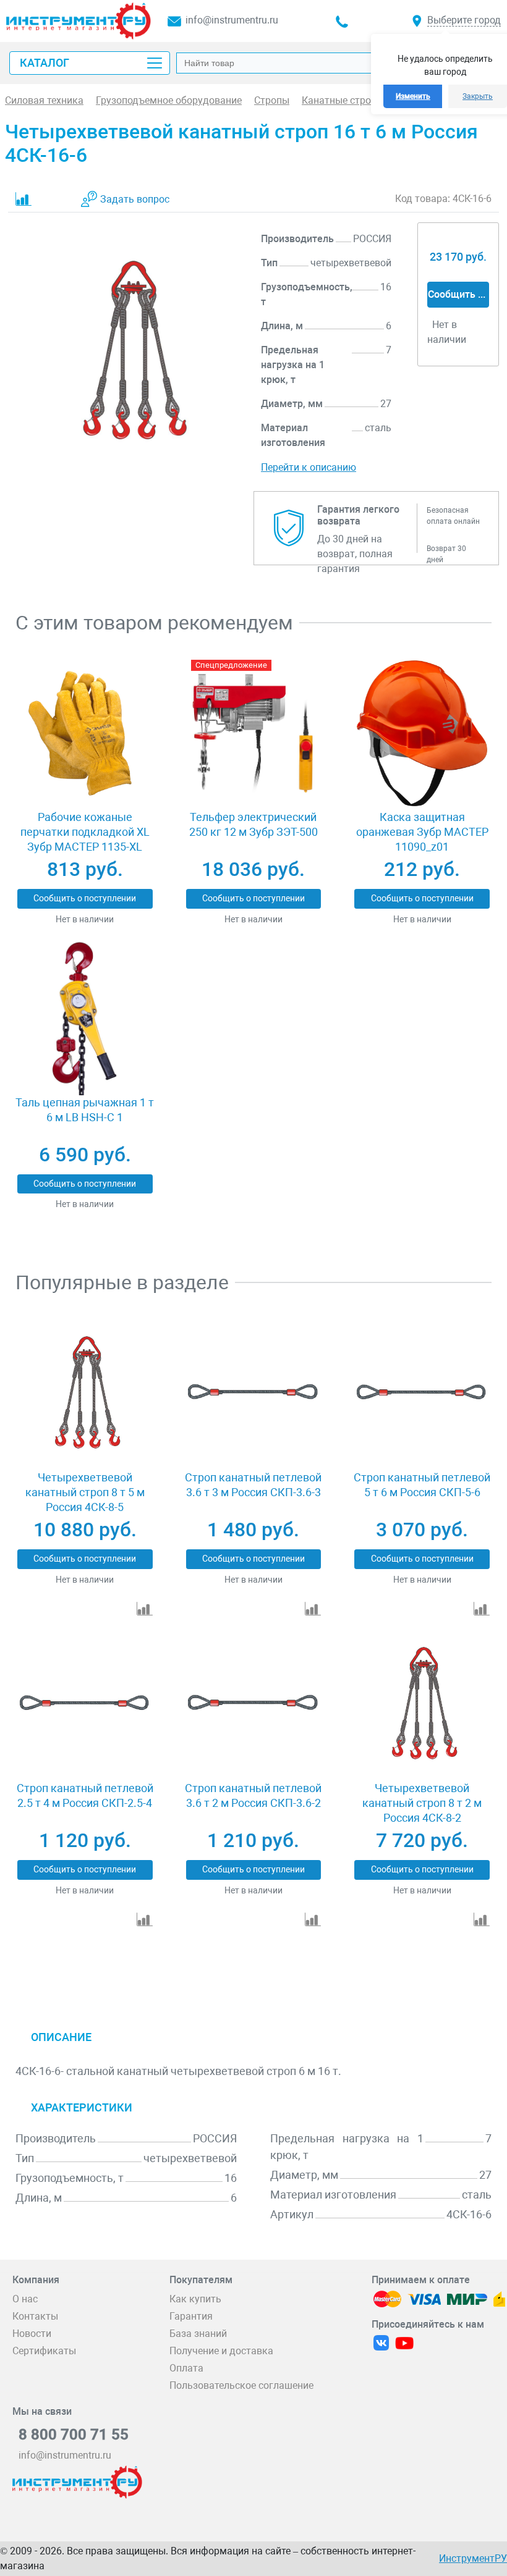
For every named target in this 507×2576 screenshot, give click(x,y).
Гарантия (191, 2316)
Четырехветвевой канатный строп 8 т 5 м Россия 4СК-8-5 (85, 1492)
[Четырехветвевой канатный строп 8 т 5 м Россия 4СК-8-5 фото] (85, 1393)
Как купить (195, 2299)
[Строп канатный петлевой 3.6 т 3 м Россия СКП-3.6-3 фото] (253, 1393)
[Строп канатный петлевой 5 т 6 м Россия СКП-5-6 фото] (422, 1393)
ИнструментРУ (473, 2558)
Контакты (35, 2316)
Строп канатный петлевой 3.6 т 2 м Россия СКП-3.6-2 (253, 1795)
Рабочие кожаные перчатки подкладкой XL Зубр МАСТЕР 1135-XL (85, 832)
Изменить (413, 96)
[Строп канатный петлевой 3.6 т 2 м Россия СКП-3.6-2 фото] (253, 1705)
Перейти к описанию (309, 467)
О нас (25, 2299)
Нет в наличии (85, 919)
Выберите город (464, 20)
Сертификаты (44, 2351)
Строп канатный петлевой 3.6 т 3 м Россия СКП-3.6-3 (253, 1485)
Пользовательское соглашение (241, 2385)
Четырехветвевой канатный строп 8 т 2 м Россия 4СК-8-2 (422, 1803)
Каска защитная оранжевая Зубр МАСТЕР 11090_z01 (422, 832)
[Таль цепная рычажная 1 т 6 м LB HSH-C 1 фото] (85, 1018)
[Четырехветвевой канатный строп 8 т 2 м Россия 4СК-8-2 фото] (422, 1705)
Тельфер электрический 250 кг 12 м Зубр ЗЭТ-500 (253, 824)
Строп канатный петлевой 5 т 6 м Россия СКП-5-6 (422, 1485)
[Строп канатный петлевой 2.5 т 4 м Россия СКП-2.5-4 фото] (85, 1705)
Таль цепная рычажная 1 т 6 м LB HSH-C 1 (85, 1110)
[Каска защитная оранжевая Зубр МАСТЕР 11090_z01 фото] (422, 734)
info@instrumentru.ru (232, 20)
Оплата (186, 2368)
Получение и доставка (221, 2351)
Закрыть (478, 96)
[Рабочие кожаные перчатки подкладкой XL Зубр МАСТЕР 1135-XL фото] (85, 734)
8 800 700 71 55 (74, 2435)
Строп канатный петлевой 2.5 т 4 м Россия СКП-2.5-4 (85, 1795)
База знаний (198, 2334)
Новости (32, 2334)
